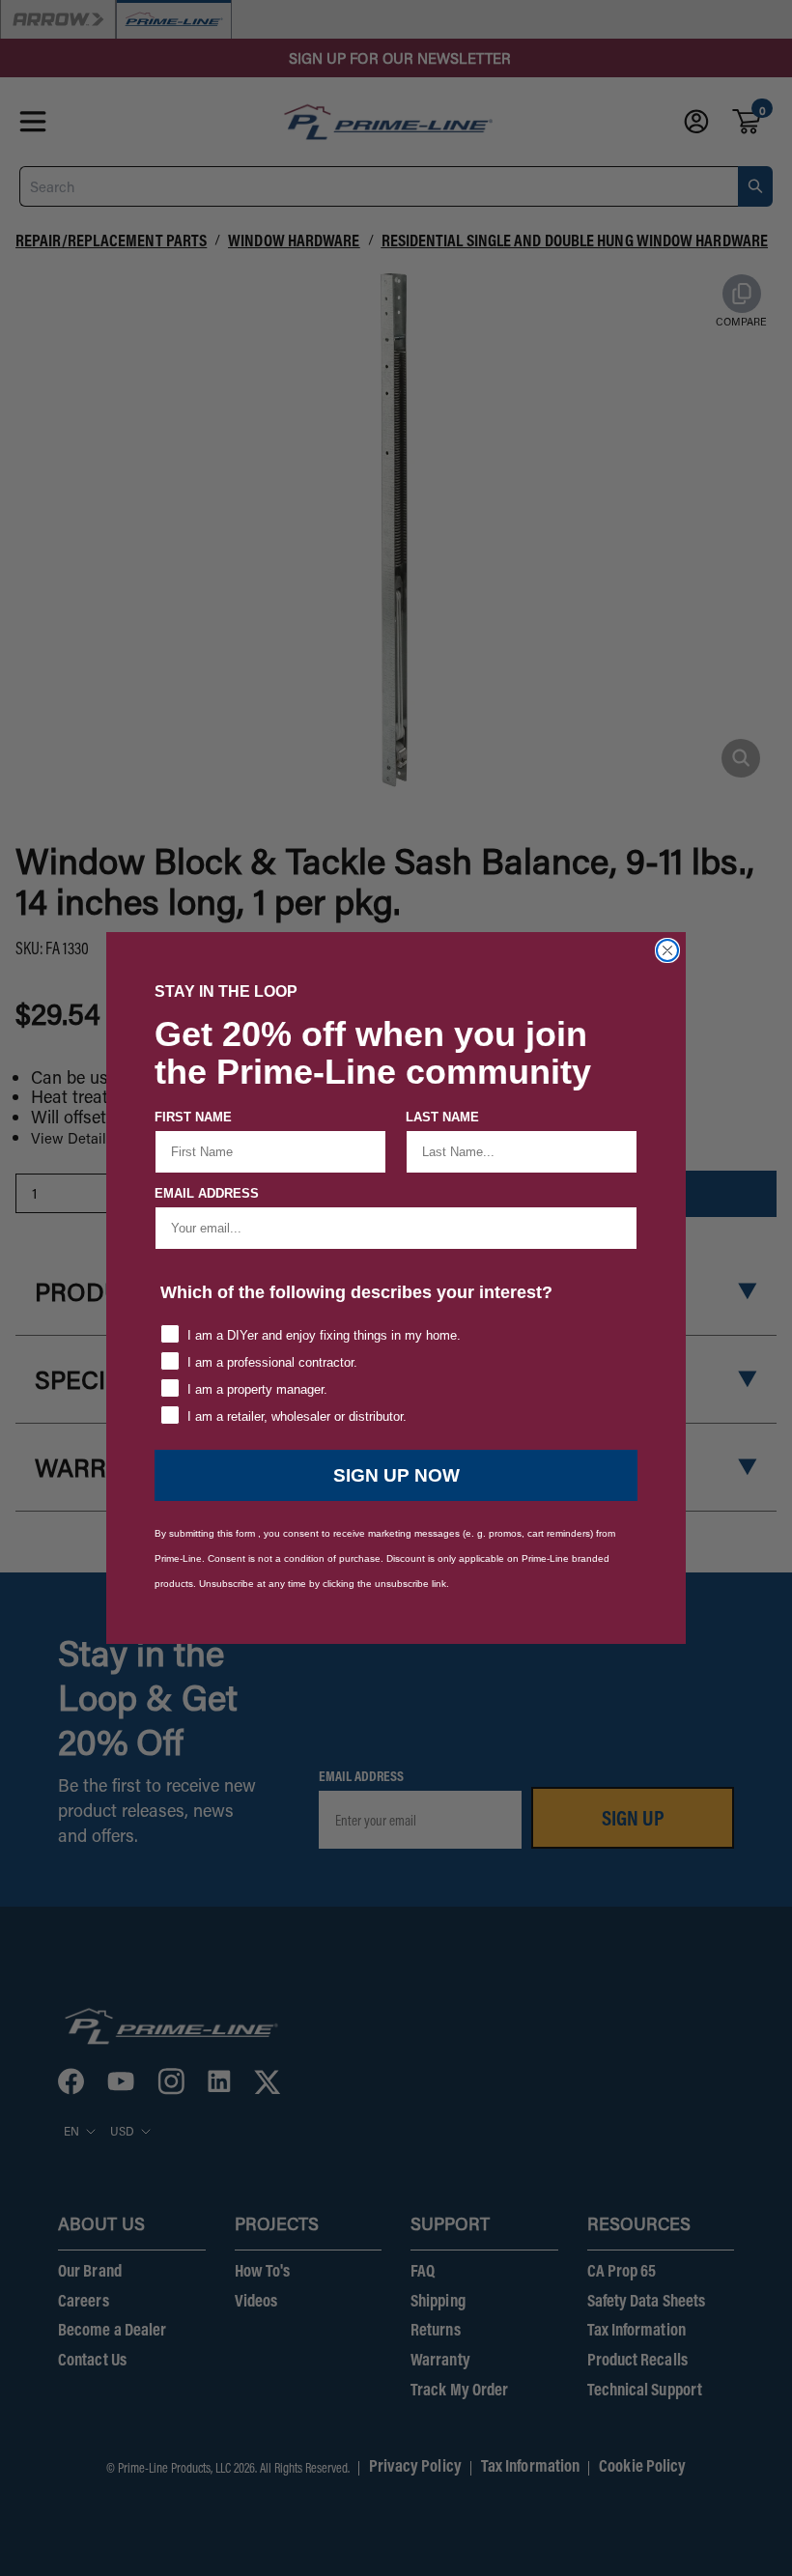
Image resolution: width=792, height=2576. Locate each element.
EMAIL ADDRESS (207, 1193)
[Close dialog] (667, 950)
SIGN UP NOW (396, 1475)
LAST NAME (442, 1117)
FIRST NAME (193, 1117)
